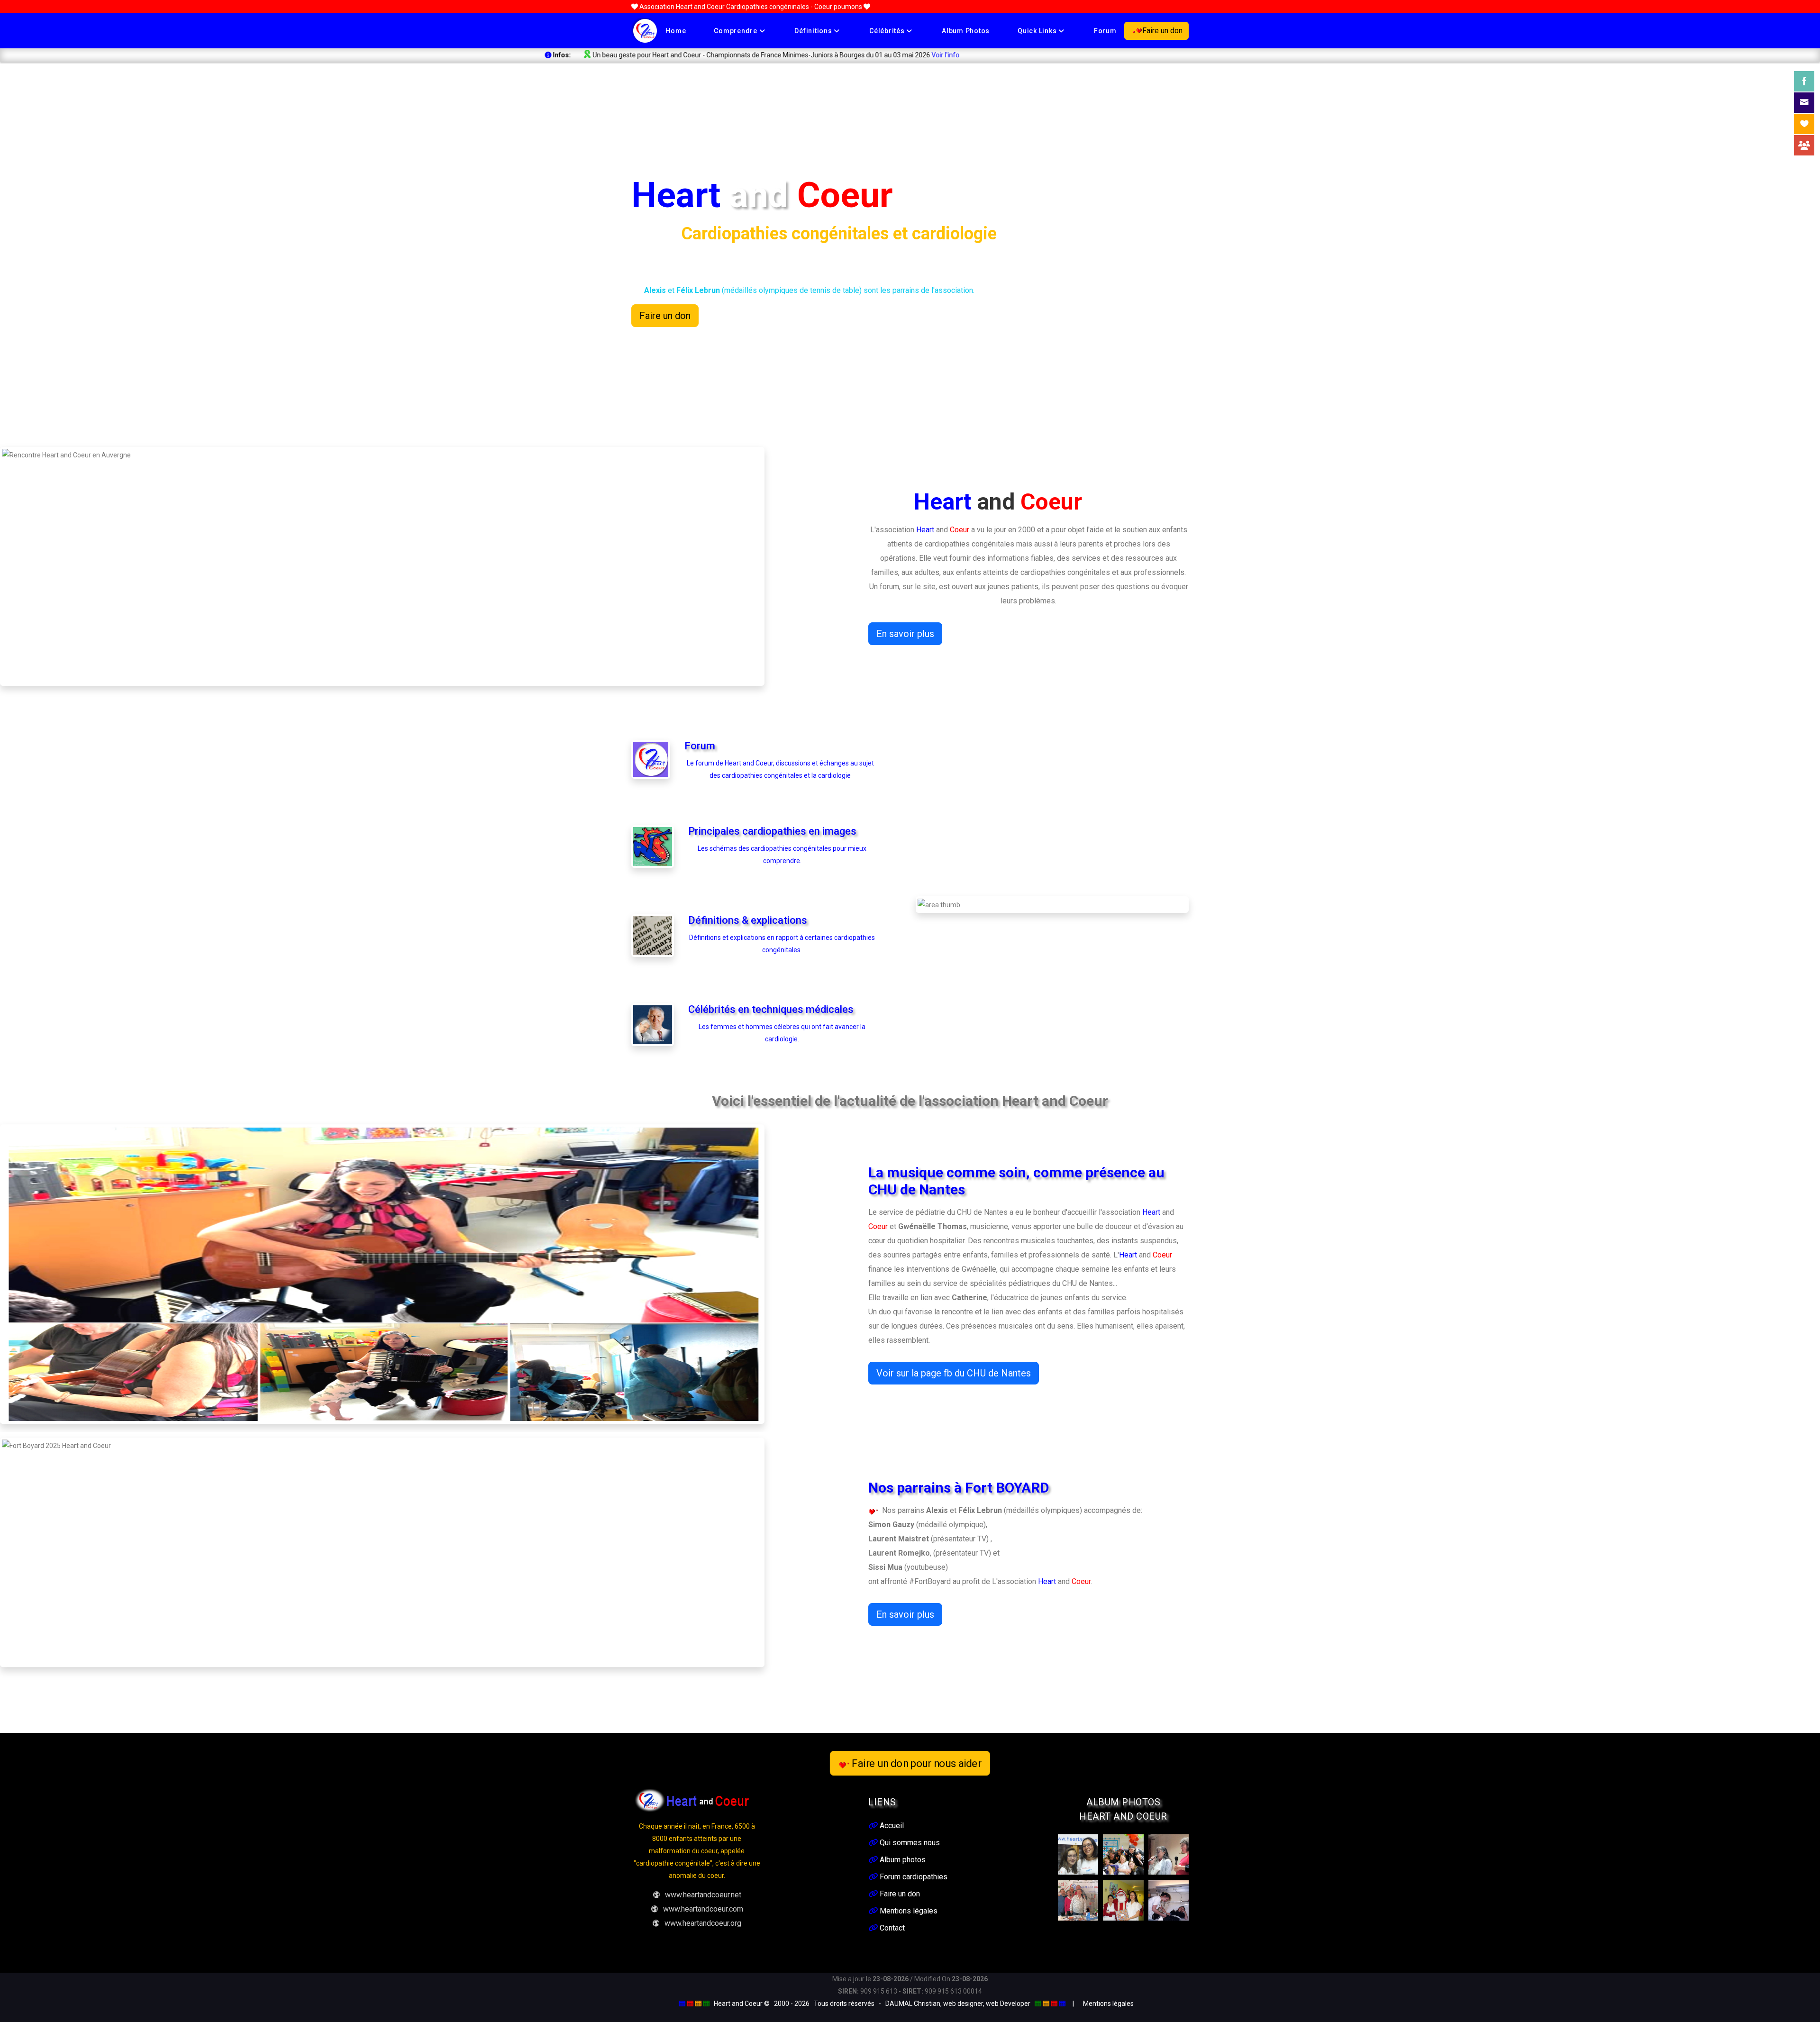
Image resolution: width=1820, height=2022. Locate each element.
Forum (1105, 31)
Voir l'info (531, 55)
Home (676, 31)
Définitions (814, 31)
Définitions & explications (748, 920)
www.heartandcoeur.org (703, 1923)
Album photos (966, 31)
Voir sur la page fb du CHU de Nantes (954, 1373)
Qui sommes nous (909, 1843)
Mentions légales (908, 1911)
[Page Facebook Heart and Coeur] (1804, 81)
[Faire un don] (1804, 124)
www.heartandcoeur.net (703, 1895)
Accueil (891, 1826)
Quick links (1038, 31)
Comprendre (736, 31)
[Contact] (1804, 103)
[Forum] (1804, 145)
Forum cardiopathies (913, 1877)
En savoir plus (905, 634)
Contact (891, 1928)
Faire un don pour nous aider (917, 1763)
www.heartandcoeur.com (703, 1909)
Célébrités (888, 31)
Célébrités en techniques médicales (771, 1009)
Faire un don (1162, 31)
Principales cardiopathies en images (772, 831)
